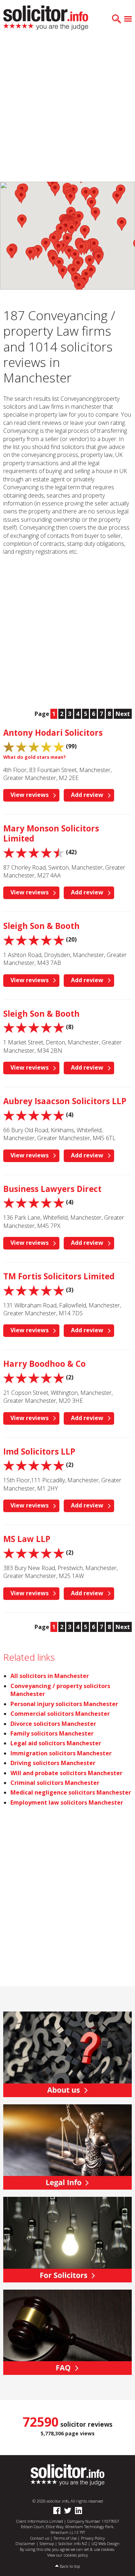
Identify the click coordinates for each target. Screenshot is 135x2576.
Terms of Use (65, 2538)
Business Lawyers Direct (52, 1189)
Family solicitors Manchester (52, 1733)
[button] (21, 197)
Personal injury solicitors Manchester (64, 1704)
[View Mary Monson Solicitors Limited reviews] (34, 852)
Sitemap (47, 2543)
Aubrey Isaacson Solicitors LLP (65, 1101)
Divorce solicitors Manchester (53, 1724)
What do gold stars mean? (35, 757)
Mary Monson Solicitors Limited (51, 833)
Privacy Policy (93, 2538)
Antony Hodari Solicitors (53, 733)
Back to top (70, 2566)
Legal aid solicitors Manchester (56, 1743)
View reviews (30, 795)
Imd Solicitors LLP (39, 1452)
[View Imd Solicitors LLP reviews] (34, 1465)
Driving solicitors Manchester (53, 1763)
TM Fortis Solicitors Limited (59, 1276)
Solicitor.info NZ (73, 2543)
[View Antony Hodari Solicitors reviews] (34, 746)
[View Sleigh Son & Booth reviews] (34, 939)
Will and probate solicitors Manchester (66, 1773)
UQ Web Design (105, 2543)
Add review (87, 795)
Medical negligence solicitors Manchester (71, 1792)
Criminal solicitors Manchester (55, 1783)
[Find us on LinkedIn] (78, 2511)
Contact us (40, 2538)
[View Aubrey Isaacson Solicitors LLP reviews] (34, 1115)
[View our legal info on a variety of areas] (67, 2146)
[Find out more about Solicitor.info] (67, 2054)
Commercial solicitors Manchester (60, 1714)
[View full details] (67, 2332)
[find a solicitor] (67, 2474)
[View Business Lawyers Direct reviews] (34, 1202)
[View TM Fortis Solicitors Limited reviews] (34, 1290)
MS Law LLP (27, 1539)
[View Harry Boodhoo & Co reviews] (34, 1377)
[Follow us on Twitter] (68, 2511)
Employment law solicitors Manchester (67, 1802)
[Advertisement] (67, 111)
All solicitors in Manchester (50, 1676)
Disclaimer (25, 2543)
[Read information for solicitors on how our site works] (67, 2239)
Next (123, 714)
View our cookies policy (67, 2555)
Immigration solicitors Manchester (61, 1753)
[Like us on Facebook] (57, 2511)
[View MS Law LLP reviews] (34, 1552)
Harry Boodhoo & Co (44, 1364)
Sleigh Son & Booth (41, 926)
